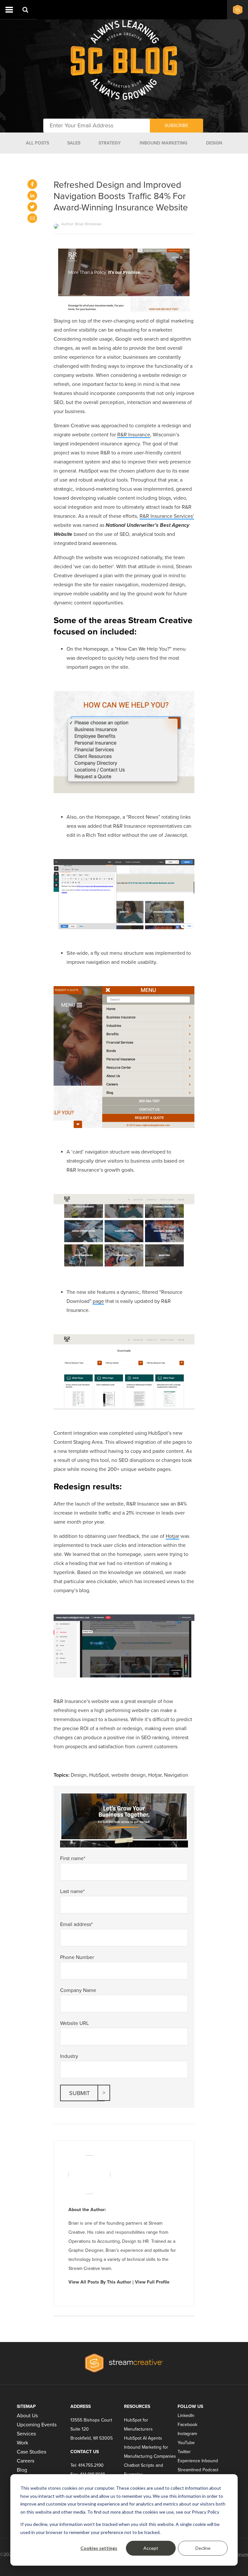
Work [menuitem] (22, 2443)
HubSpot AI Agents (143, 2438)
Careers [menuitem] (26, 2461)
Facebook (187, 2425)
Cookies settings (99, 2548)
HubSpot (99, 1775)
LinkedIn (186, 2416)
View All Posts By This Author (100, 2282)
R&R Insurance (134, 435)
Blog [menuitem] (22, 2470)
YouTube (186, 2443)
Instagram (187, 2434)
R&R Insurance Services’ (167, 516)
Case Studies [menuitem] (31, 2452)
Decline (203, 2548)
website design (129, 1775)
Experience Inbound (198, 2461)
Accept (151, 2548)
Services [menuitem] (26, 2434)
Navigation (176, 1775)
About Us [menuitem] (27, 2416)
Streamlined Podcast (198, 2470)
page (98, 1301)
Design (79, 1775)
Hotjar (172, 1536)
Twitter (184, 2452)
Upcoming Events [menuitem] (37, 2425)
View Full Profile (152, 2282)
